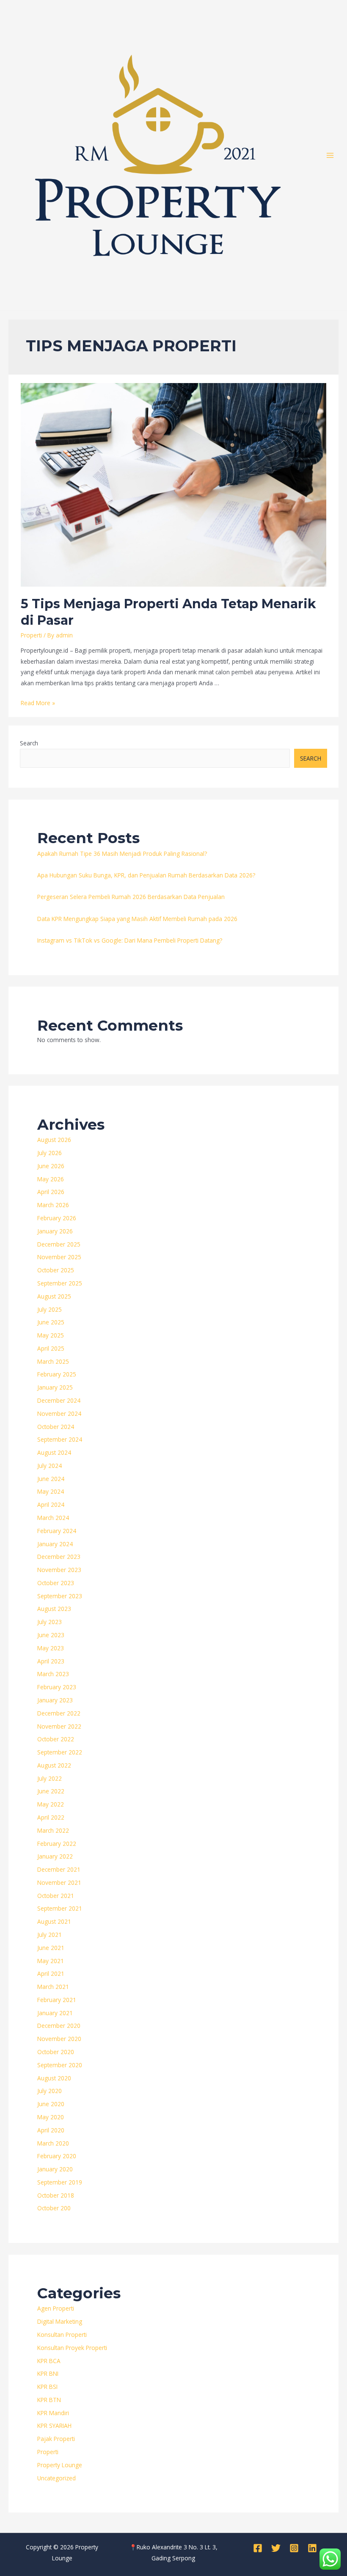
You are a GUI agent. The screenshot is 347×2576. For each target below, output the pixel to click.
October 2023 (56, 1583)
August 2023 (54, 1609)
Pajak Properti (56, 2439)
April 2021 (51, 1973)
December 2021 (59, 1869)
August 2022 (54, 1765)
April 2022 (51, 1817)
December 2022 (59, 1713)
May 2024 (51, 1491)
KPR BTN (49, 2400)
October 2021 (56, 1896)
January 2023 (55, 1700)
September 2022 (60, 1752)
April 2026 (51, 1192)
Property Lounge (60, 2465)
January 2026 (55, 1231)
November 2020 (59, 2039)
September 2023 (60, 1596)
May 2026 (51, 1179)
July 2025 (50, 1309)
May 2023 (51, 1648)
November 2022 (59, 1726)
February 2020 (57, 2156)
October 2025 (56, 1270)
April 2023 (51, 1661)
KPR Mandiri (53, 2413)
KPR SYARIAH (54, 2426)
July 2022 (50, 1778)
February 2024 (57, 1531)
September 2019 (60, 2182)
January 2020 (55, 2169)
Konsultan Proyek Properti (72, 2348)
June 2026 (51, 1166)
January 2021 (55, 2013)
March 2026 (53, 1205)
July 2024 (50, 1466)
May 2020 (51, 2117)
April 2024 (51, 1505)
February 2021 (57, 2000)
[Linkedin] (312, 2548)
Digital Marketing (60, 2321)
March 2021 (53, 1987)
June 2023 (51, 1635)
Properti (31, 635)
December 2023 (59, 1557)
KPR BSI (47, 2387)
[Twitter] (276, 2548)
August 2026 (54, 1140)
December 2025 (59, 1244)
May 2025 (51, 1335)
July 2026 (50, 1153)
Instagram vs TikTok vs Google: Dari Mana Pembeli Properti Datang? (130, 940)
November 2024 (59, 1413)
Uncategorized (56, 2478)
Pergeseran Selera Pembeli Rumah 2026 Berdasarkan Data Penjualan (131, 897)
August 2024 (54, 1452)
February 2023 (57, 1687)
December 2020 (59, 2026)
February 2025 (57, 1374)
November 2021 (59, 1882)
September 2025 (60, 1283)
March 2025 (53, 1361)
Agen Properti (56, 2308)
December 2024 (59, 1400)
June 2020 (51, 2104)
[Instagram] (294, 2548)
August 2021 (54, 1921)
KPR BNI (48, 2373)
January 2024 (55, 1544)
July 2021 (50, 1935)
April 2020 (51, 2130)
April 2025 (51, 1348)
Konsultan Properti (62, 2335)
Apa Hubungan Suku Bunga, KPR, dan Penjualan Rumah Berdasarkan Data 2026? (146, 875)
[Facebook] (258, 2548)
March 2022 (53, 1830)
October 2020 (56, 2052)
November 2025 (59, 1257)
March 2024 (53, 1518)
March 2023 (53, 1674)
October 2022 (56, 1739)
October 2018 (56, 2195)
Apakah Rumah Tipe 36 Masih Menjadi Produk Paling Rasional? (122, 854)
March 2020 (53, 2143)
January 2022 (55, 1856)
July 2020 (50, 2091)
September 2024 (60, 1439)
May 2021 (51, 1961)
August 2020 (54, 2078)
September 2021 (60, 1908)
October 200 (54, 2208)
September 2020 (60, 2065)
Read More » (38, 703)
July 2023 (50, 1622)
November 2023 (59, 1570)
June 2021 (51, 1948)
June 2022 (51, 1791)
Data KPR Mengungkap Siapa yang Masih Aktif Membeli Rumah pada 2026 (137, 919)
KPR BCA (49, 2361)
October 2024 (56, 1427)
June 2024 (51, 1479)
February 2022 (57, 1844)
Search (29, 743)
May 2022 (51, 1804)
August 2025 (54, 1296)
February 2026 (57, 1218)
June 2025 (51, 1322)
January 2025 (55, 1387)
